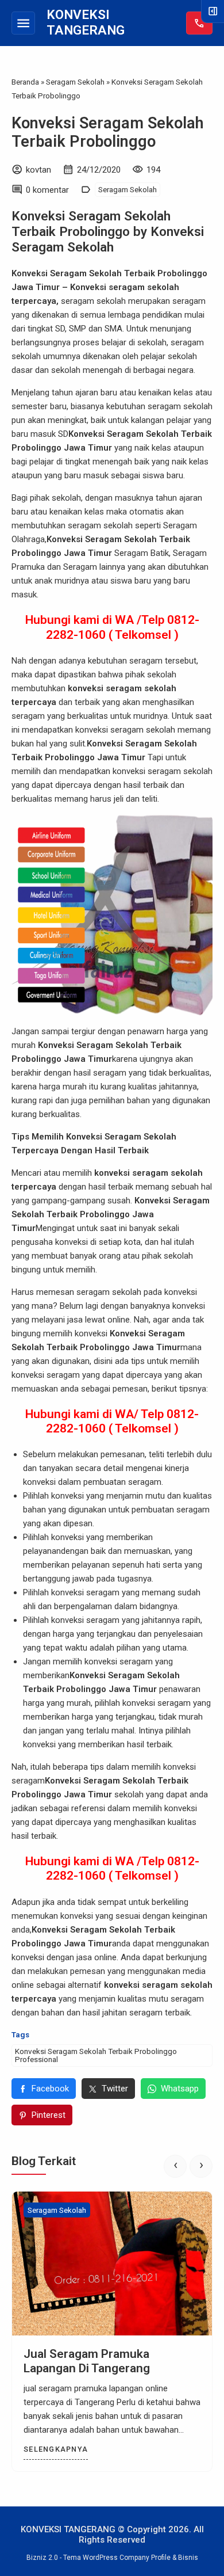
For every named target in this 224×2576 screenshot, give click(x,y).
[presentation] (175, 2166)
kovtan (38, 170)
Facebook (50, 2089)
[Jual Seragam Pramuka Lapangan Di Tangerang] (112, 2263)
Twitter (115, 2089)
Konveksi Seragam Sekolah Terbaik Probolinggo (107, 132)
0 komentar (47, 190)
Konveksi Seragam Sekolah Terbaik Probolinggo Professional (96, 2055)
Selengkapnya (56, 2449)
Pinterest (49, 2115)
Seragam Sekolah (128, 189)
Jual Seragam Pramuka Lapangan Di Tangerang (87, 2361)
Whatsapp (180, 2089)
